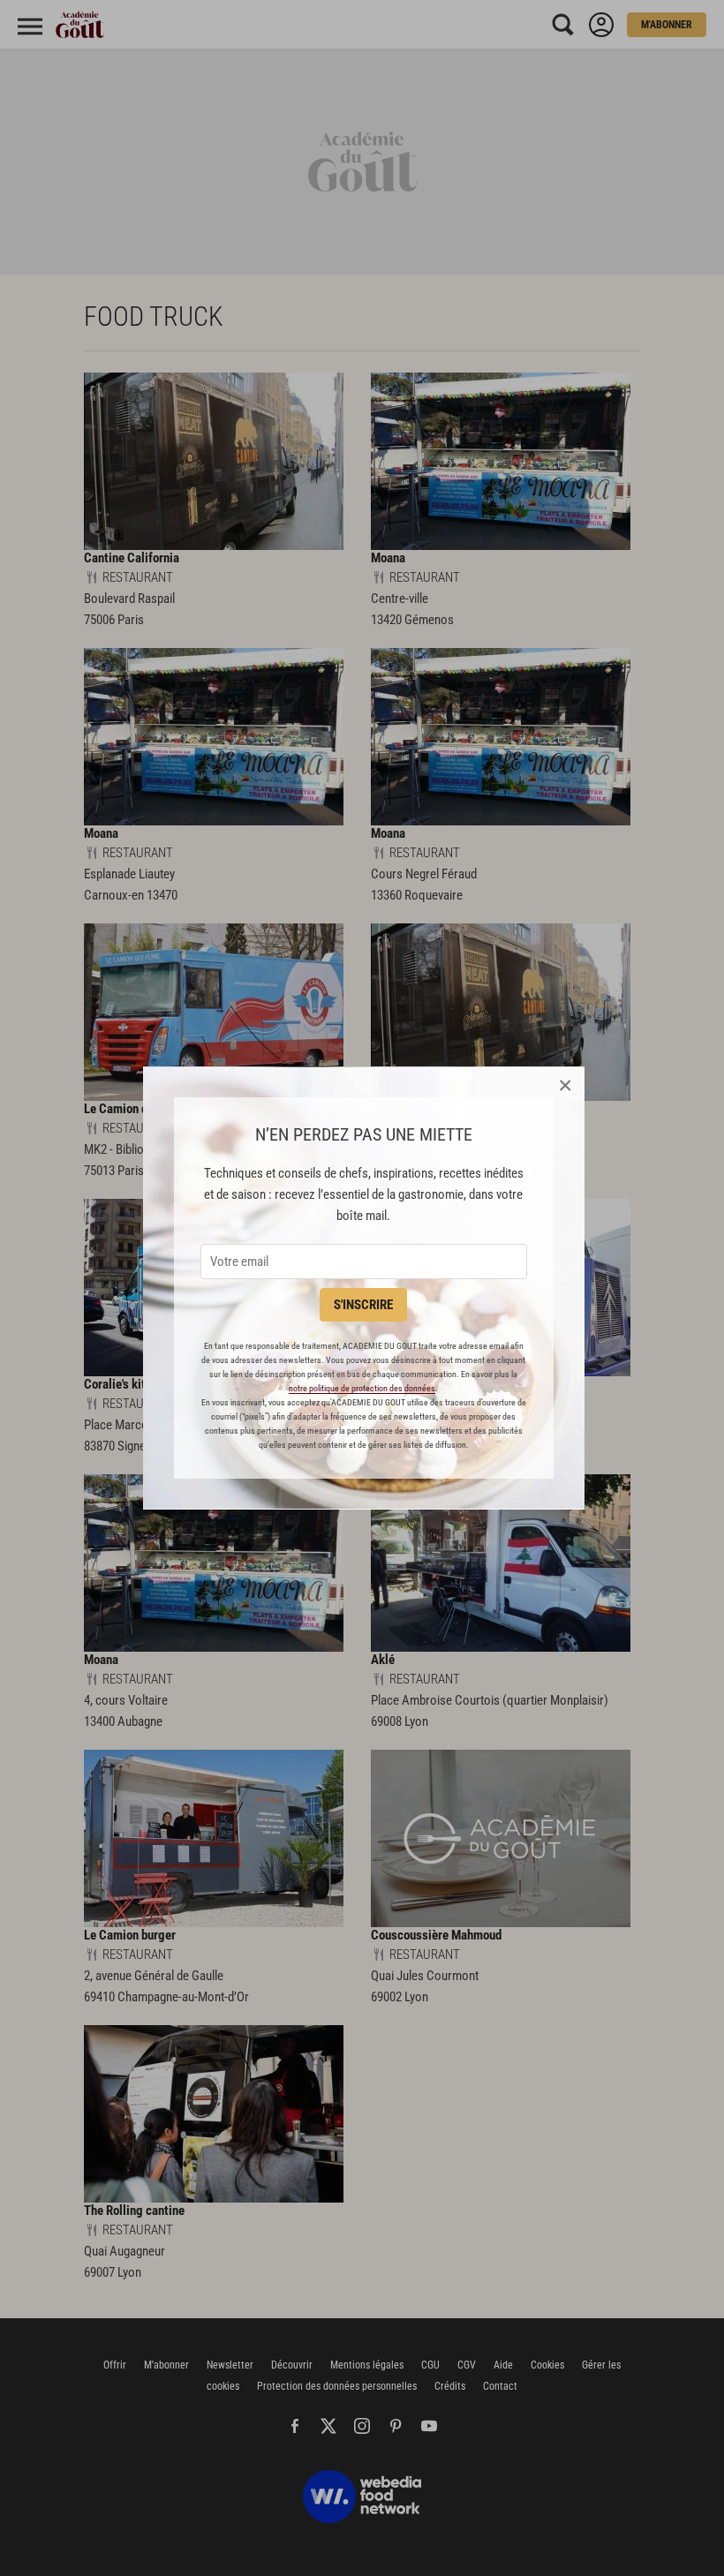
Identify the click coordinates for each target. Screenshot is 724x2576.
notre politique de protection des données (362, 1388)
